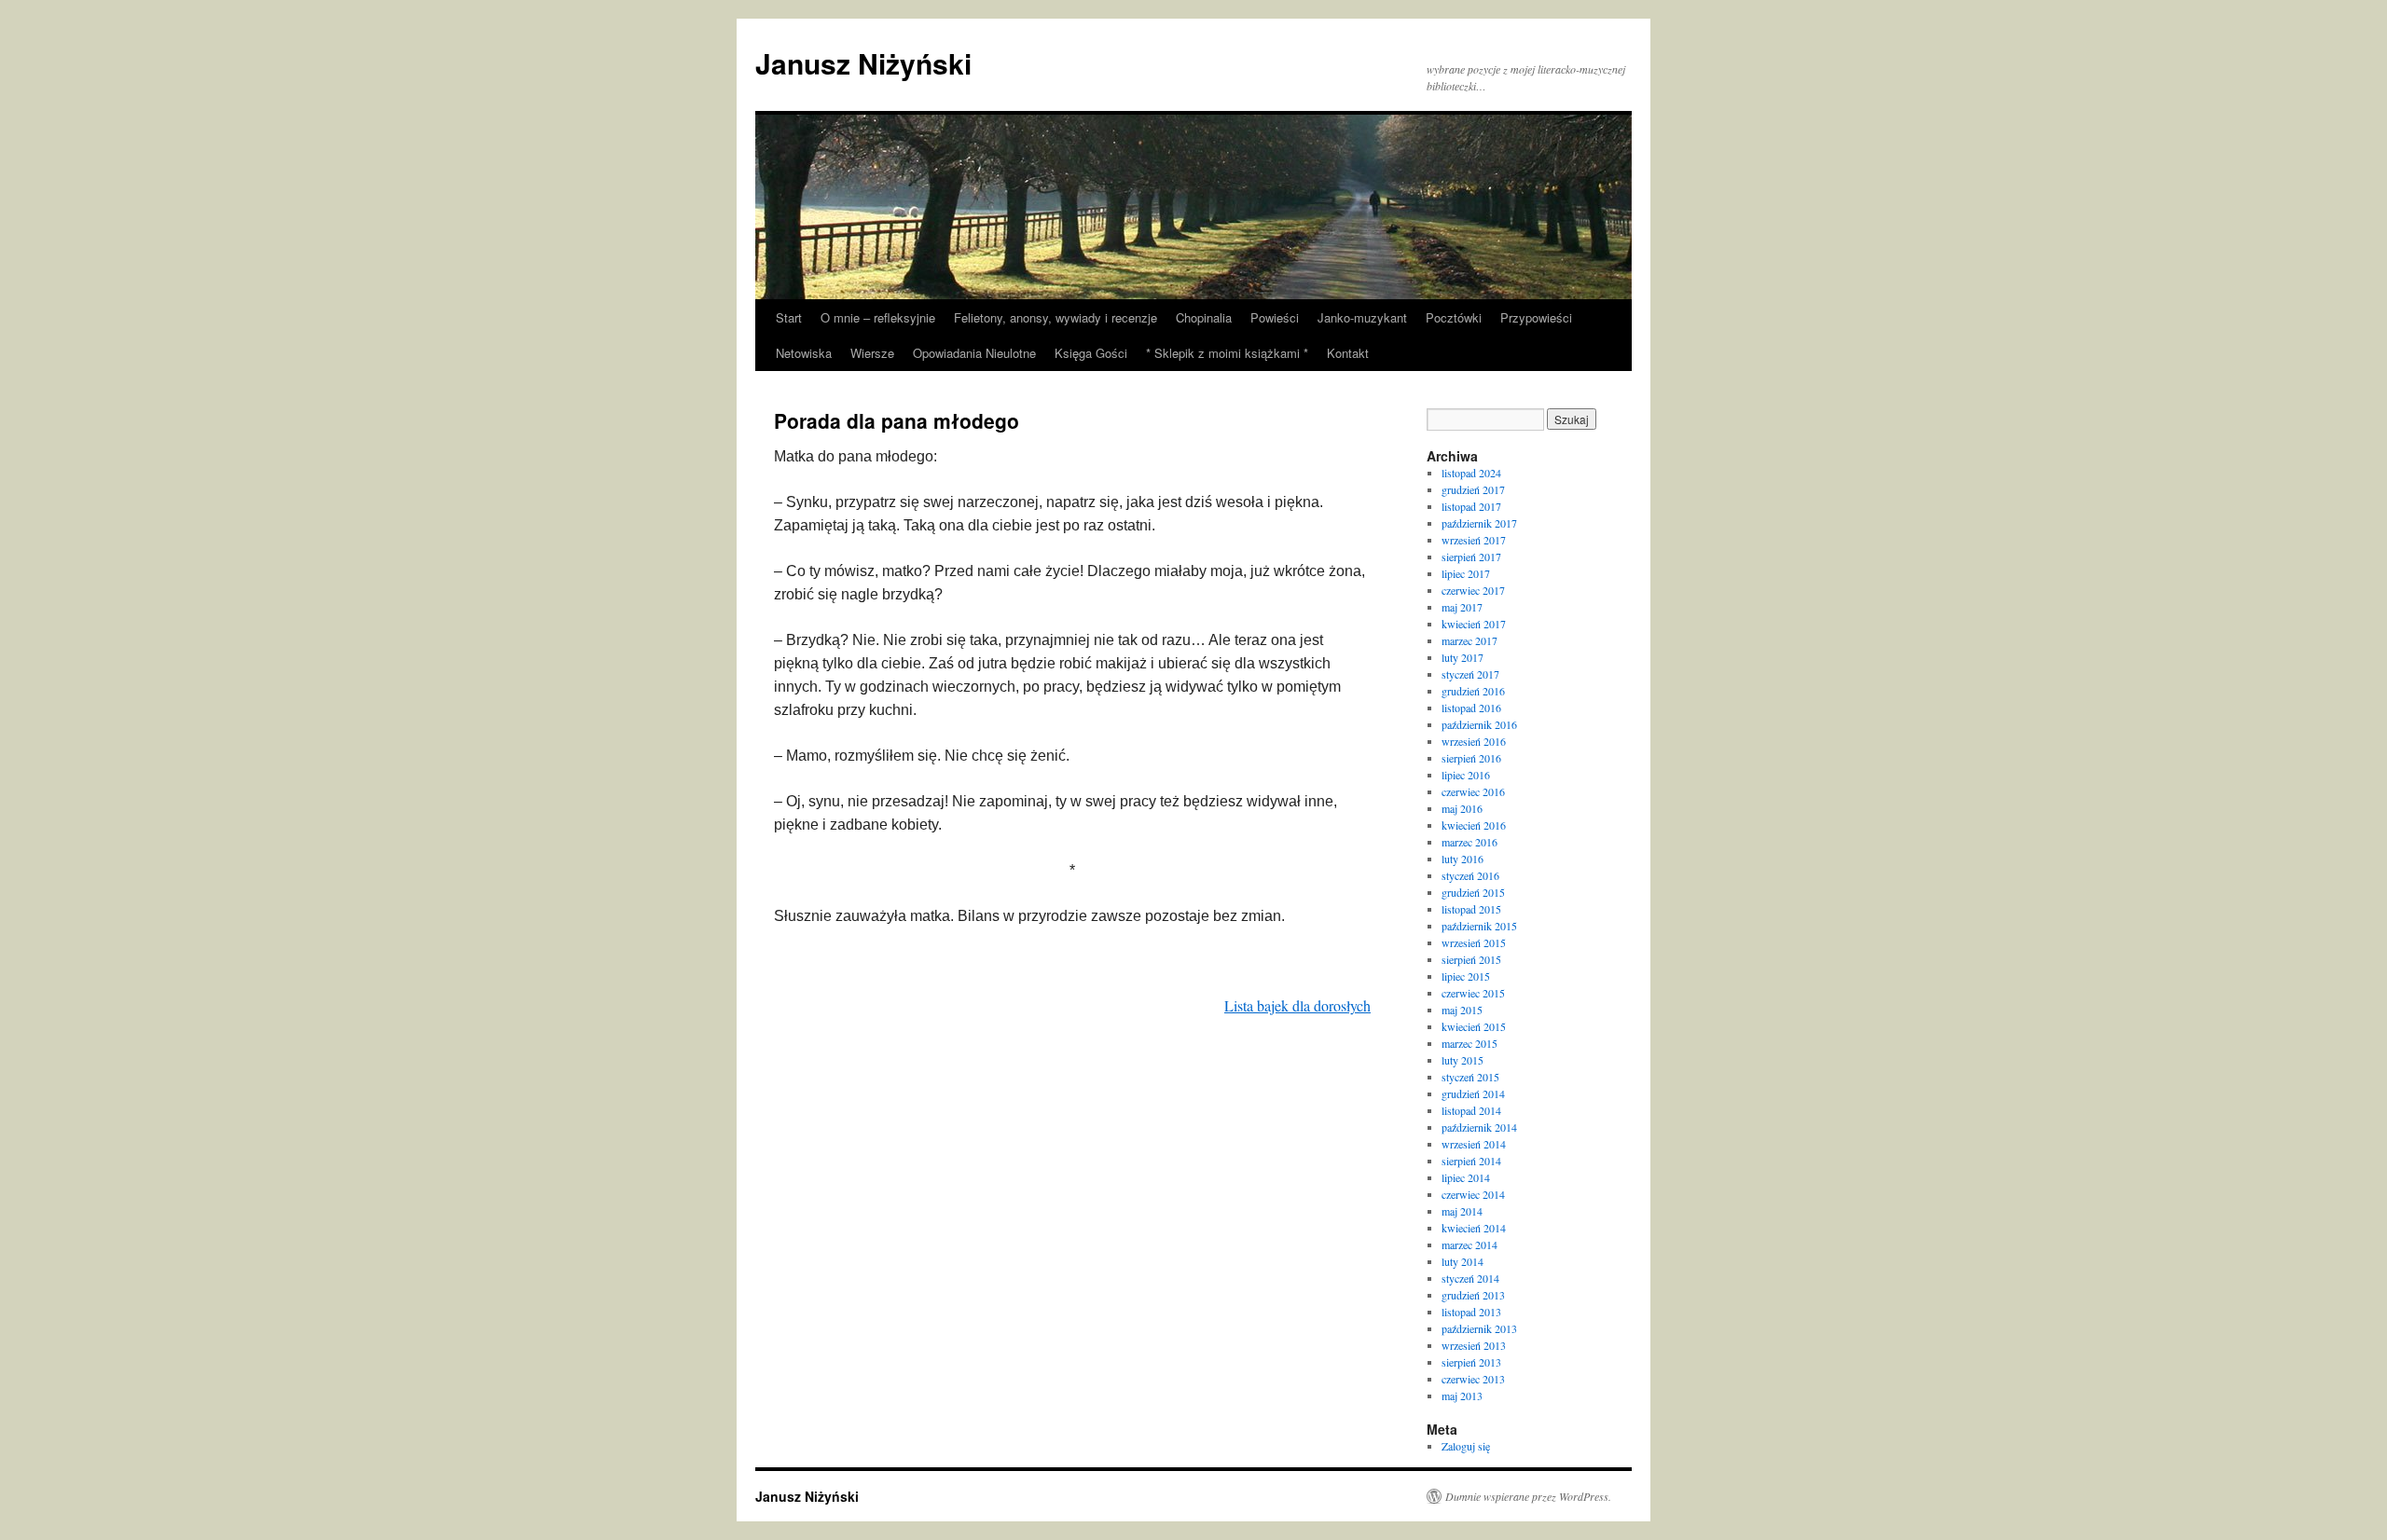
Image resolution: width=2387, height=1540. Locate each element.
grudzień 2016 (1473, 691)
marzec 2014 (1469, 1244)
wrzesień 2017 (1474, 540)
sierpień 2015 (1471, 959)
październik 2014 (1479, 1127)
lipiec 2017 (1466, 573)
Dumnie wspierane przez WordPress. (1528, 1496)
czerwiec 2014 (1473, 1194)
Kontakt (1348, 353)
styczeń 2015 (1470, 1077)
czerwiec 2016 (1473, 791)
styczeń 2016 (1470, 875)
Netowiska (804, 353)
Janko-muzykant (1362, 317)
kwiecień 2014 (1474, 1228)
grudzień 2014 (1473, 1093)
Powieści (1275, 317)
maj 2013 (1462, 1396)
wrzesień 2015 (1474, 942)
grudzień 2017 (1473, 489)
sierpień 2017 (1471, 557)
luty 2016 (1463, 859)
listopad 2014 (1471, 1110)
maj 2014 (1462, 1211)
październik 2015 (1479, 926)
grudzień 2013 (1473, 1295)
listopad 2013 (1471, 1312)
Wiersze (872, 353)
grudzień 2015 (1473, 892)
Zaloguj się (1466, 1446)
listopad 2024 (1471, 473)
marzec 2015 (1469, 1043)
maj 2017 (1462, 607)
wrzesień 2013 (1474, 1345)
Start (789, 317)
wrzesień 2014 (1474, 1144)
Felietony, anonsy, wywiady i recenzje (1056, 317)
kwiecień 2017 (1474, 624)
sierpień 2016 (1471, 758)
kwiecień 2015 (1474, 1026)
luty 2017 (1463, 657)
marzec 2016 (1469, 842)
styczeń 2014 (1470, 1278)
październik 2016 (1479, 724)
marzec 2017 (1469, 640)
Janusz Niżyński (863, 63)
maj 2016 (1462, 808)
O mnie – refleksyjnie (878, 317)
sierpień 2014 (1471, 1161)
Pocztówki (1454, 317)
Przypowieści (1536, 317)
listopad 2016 (1471, 708)
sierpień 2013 (1471, 1362)
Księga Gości (1091, 353)
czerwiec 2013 (1473, 1379)
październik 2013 (1479, 1328)
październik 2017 (1479, 523)
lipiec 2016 (1466, 775)
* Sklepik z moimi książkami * (1227, 353)
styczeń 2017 (1470, 674)
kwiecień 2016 (1474, 825)
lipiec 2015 (1466, 976)
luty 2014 (1463, 1261)
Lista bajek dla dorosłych (1297, 1005)
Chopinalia (1204, 317)
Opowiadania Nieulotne (974, 353)
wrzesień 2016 (1474, 741)
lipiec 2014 (1466, 1177)
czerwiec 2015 (1473, 993)
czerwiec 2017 (1473, 590)
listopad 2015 (1471, 909)
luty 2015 (1463, 1060)
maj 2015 (1462, 1010)
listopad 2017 (1471, 506)
